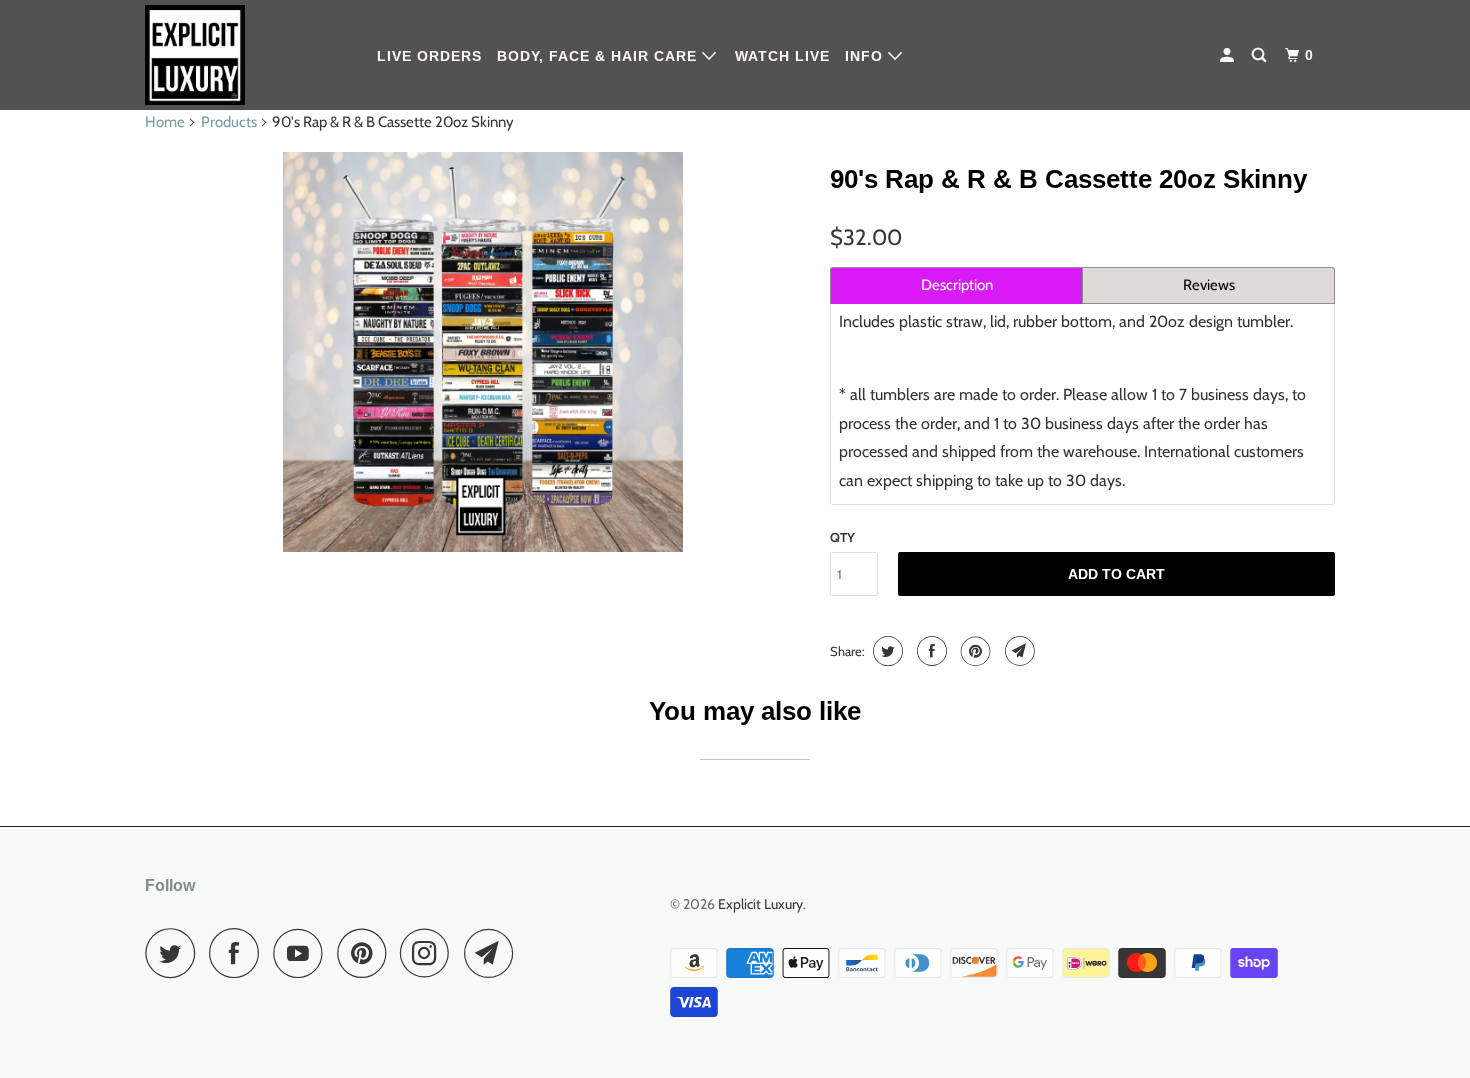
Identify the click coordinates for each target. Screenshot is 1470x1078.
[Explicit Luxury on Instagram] (430, 953)
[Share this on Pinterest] (973, 651)
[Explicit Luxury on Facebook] (239, 953)
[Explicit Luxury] (247, 55)
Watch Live (782, 56)
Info (866, 56)
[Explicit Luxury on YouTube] (303, 953)
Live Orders (429, 56)
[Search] (1261, 55)
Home (165, 122)
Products (229, 122)
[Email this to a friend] (1017, 651)
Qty (842, 537)
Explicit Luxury (760, 904)
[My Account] (1229, 55)
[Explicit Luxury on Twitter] (175, 953)
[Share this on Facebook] (929, 651)
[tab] (956, 285)
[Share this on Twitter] (885, 651)
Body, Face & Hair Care (599, 56)
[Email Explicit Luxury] (494, 953)
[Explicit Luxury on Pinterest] (366, 953)
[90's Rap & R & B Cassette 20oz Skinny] (482, 352)
